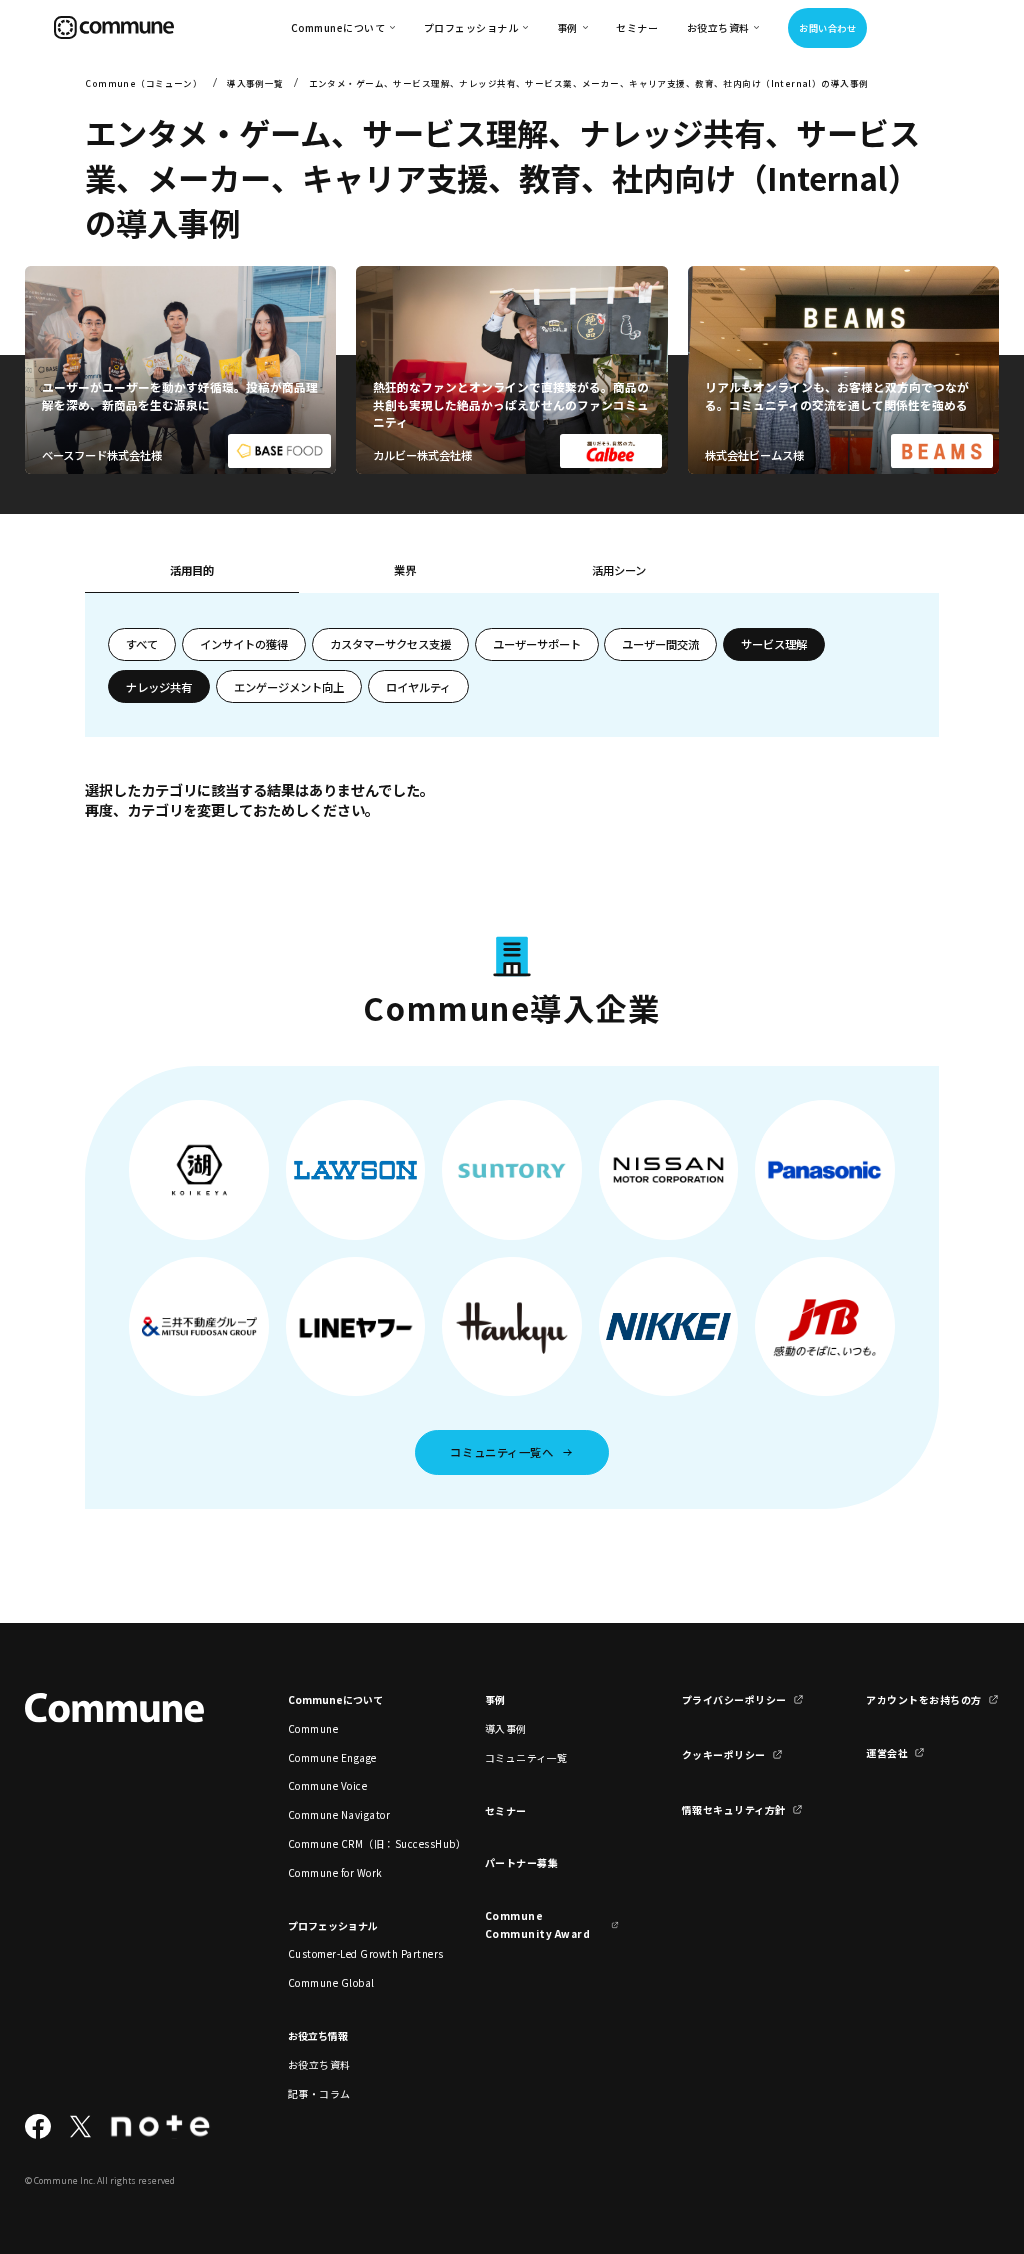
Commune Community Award (537, 1924)
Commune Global (331, 1982)
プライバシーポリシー (734, 1699)
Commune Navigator (339, 1814)
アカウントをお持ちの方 (923, 1699)
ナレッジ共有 (159, 687)
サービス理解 (774, 644)
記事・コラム (319, 2093)
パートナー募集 (522, 1862)
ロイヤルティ (418, 687)
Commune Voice (327, 1785)
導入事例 (506, 1728)
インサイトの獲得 (244, 644)
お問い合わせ (827, 28)
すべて (142, 644)
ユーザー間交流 (660, 644)
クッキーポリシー (724, 1754)
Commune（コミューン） (143, 83)
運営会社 (887, 1752)
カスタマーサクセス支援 (390, 644)
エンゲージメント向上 (289, 687)
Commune (313, 1728)
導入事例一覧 (255, 83)
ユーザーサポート (537, 644)
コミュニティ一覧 (526, 1757)
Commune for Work (335, 1872)
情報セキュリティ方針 (734, 1809)
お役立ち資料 (319, 2064)
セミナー (637, 27)
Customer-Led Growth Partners (355, 1953)
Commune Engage (332, 1757)
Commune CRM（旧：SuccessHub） (355, 1843)
